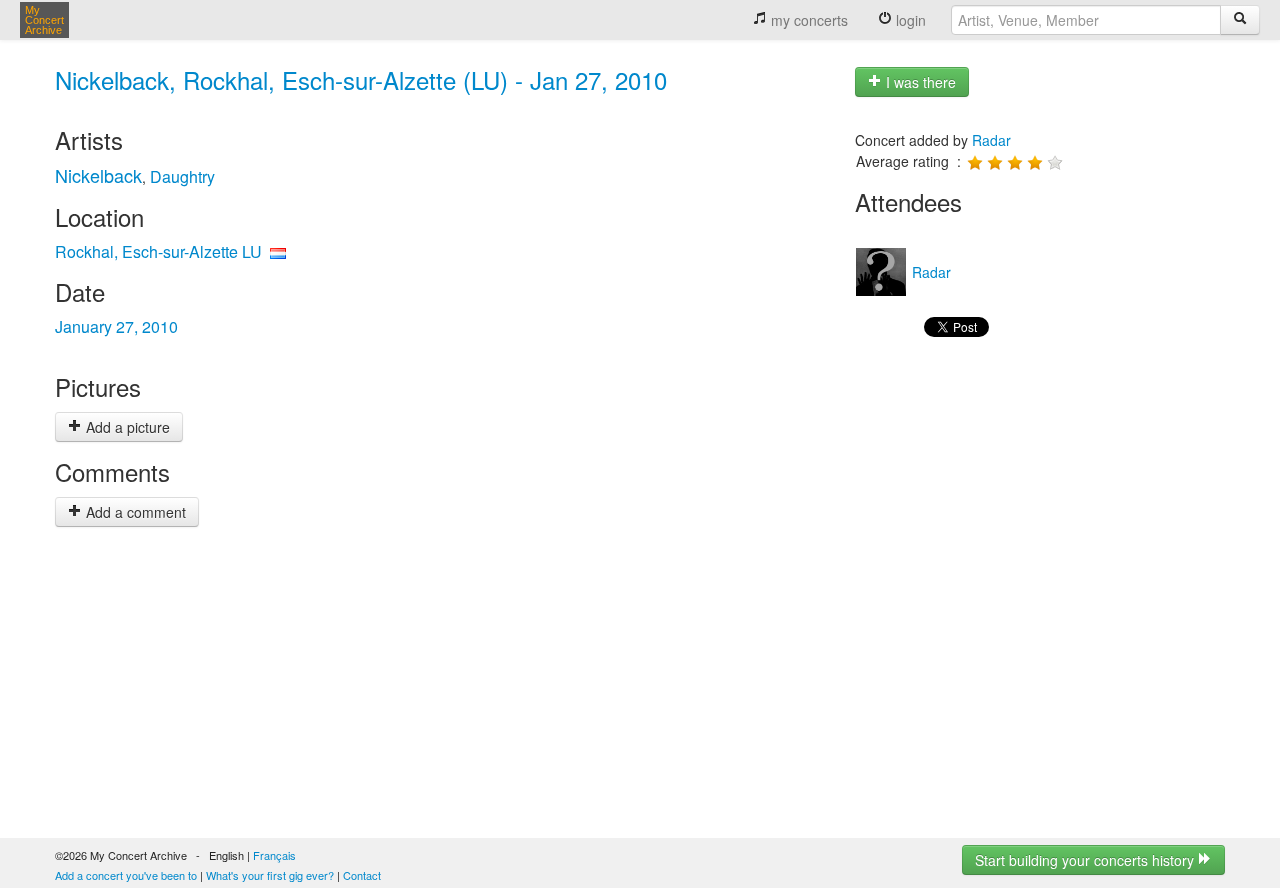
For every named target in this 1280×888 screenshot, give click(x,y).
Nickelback (98, 175)
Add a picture (126, 427)
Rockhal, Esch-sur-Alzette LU (158, 251)
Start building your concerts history (1086, 860)
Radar (991, 140)
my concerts (807, 20)
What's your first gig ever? (270, 875)
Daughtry (182, 176)
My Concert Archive (44, 20)
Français (274, 855)
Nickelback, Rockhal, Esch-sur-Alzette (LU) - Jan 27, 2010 (361, 79)
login (909, 20)
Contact (362, 875)
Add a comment (134, 512)
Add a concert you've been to (126, 875)
